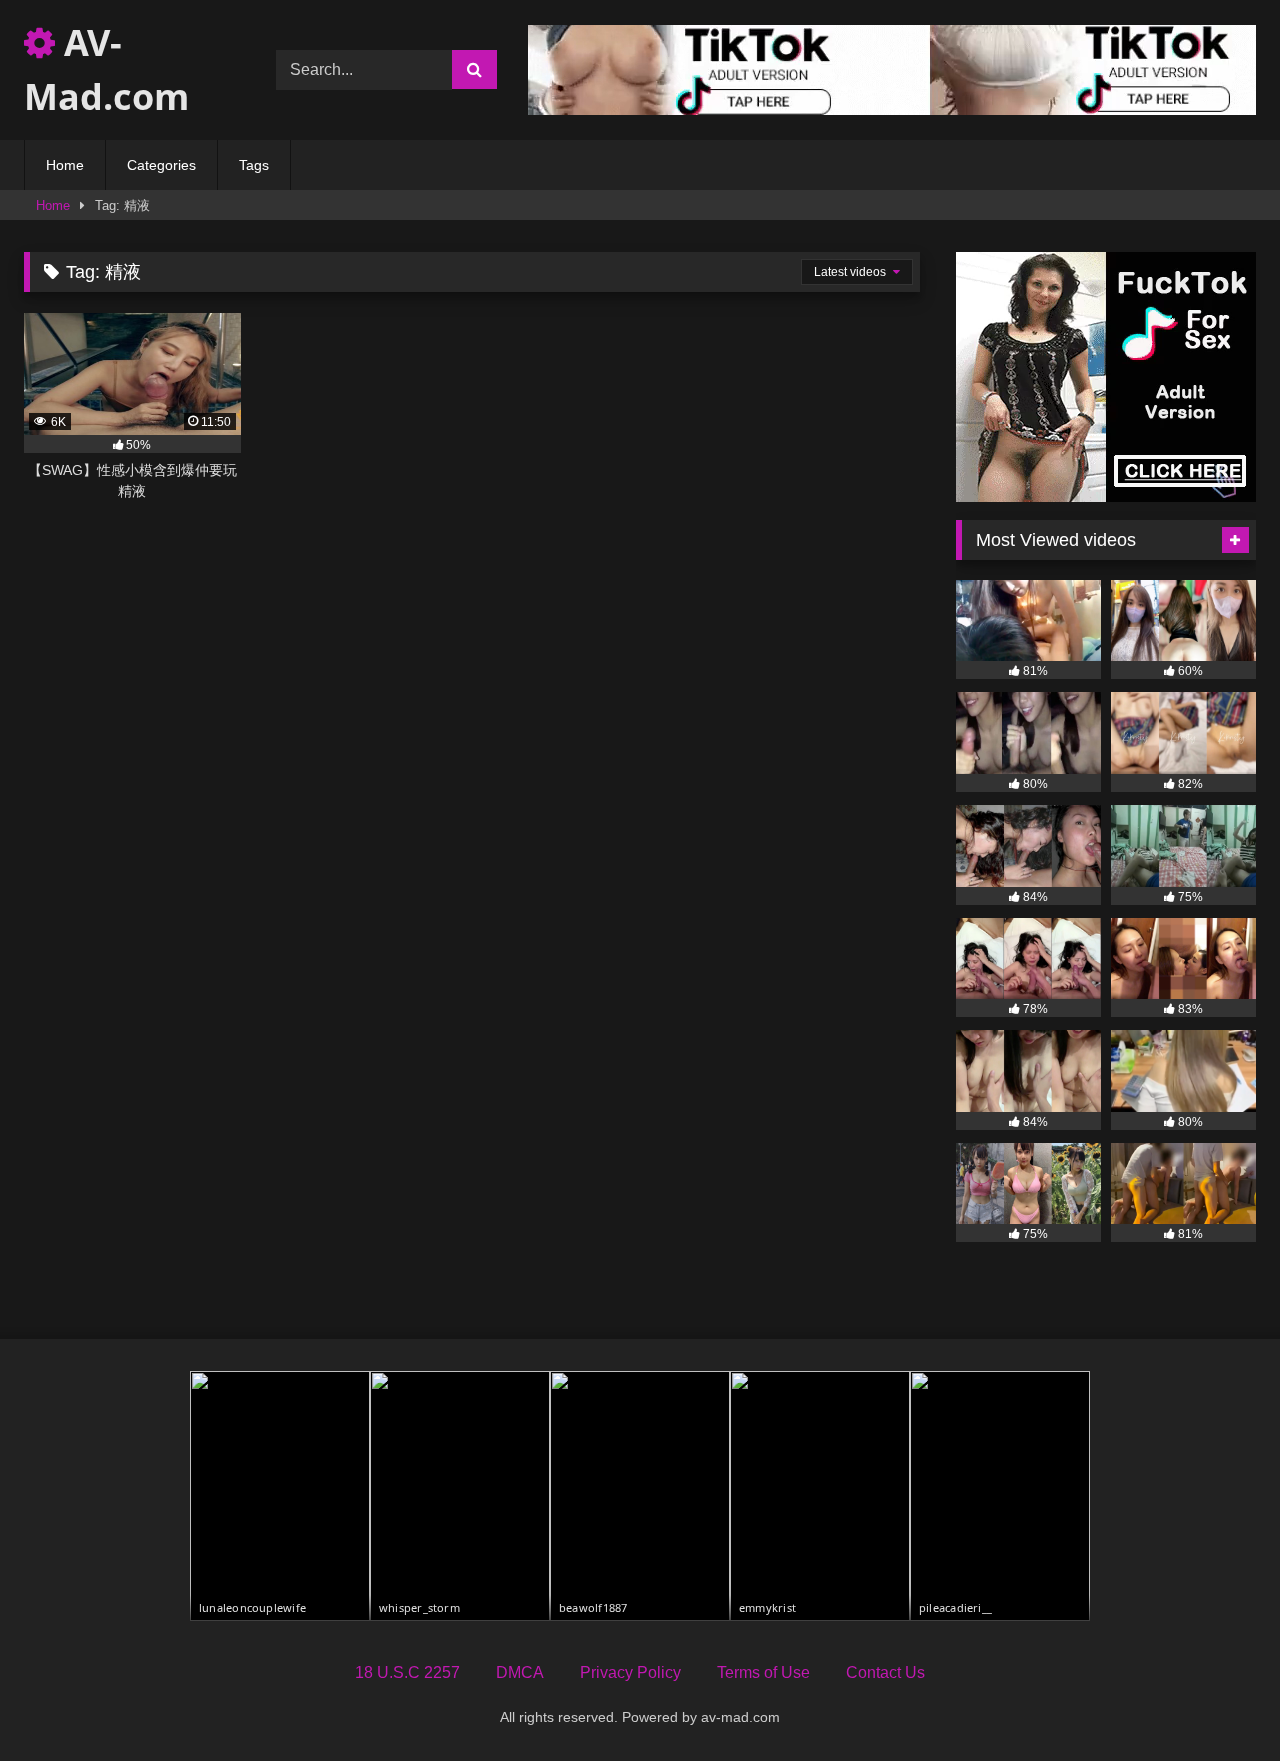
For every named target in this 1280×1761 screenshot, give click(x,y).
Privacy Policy (630, 1672)
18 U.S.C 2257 (407, 1672)
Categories (161, 165)
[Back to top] (1218, 1701)
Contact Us (885, 1672)
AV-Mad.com (106, 69)
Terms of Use (763, 1672)
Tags (254, 165)
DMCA (520, 1672)
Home (65, 165)
